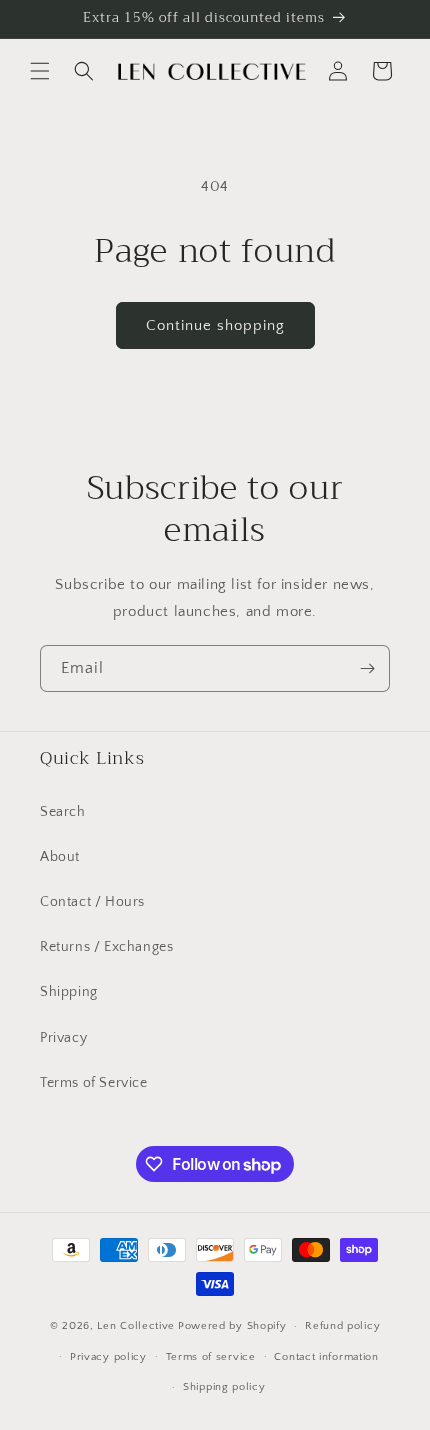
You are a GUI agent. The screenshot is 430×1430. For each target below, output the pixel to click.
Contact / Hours (92, 902)
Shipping (69, 992)
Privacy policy (108, 1357)
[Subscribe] (367, 668)
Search (63, 812)
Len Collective (136, 1326)
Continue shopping (215, 325)
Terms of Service (94, 1083)
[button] (40, 71)
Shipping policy (224, 1387)
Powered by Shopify (232, 1326)
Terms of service (211, 1357)
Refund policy (342, 1326)
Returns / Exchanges (106, 947)
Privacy (63, 1038)
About (60, 857)
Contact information (326, 1357)
